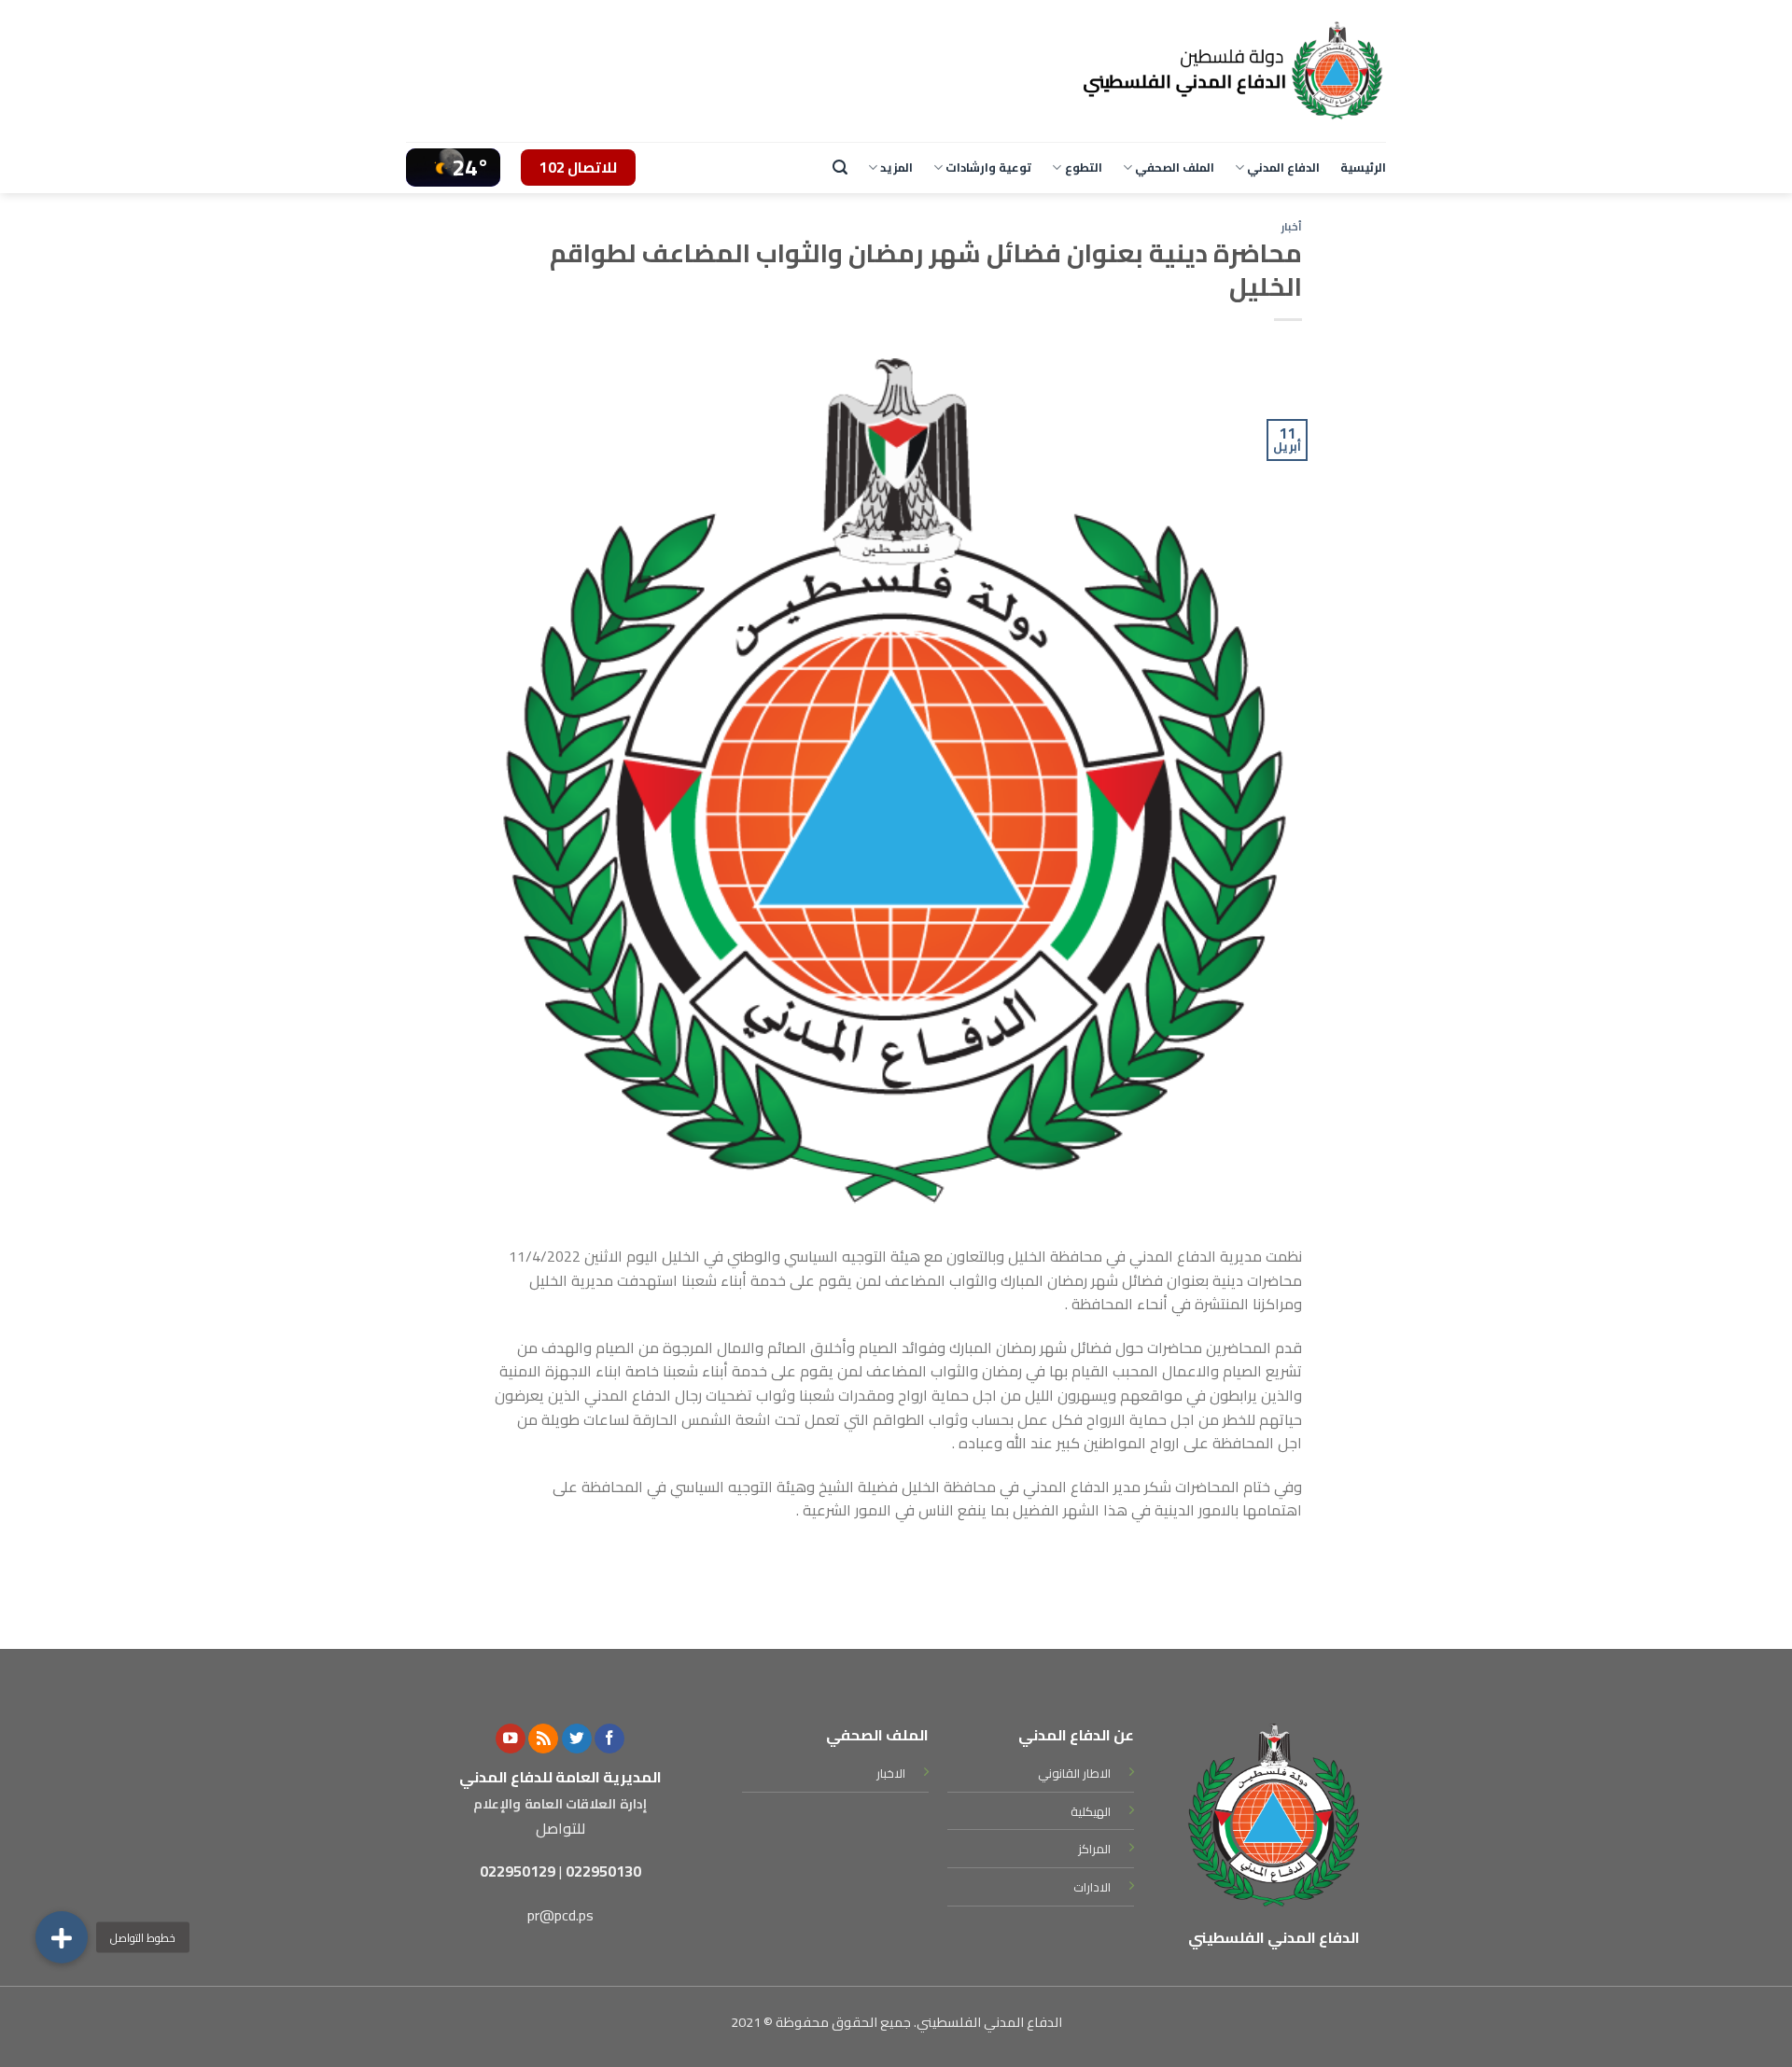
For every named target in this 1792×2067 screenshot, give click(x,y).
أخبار (1292, 226)
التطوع (1083, 167)
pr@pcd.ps (560, 1915)
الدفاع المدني (1283, 167)
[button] (62, 1937)
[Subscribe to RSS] (543, 1739)
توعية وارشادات (988, 167)
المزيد (896, 167)
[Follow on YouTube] (511, 1739)
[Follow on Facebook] (609, 1739)
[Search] (840, 168)
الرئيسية (1363, 167)
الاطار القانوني (1074, 1773)
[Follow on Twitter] (577, 1739)
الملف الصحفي (1175, 167)
